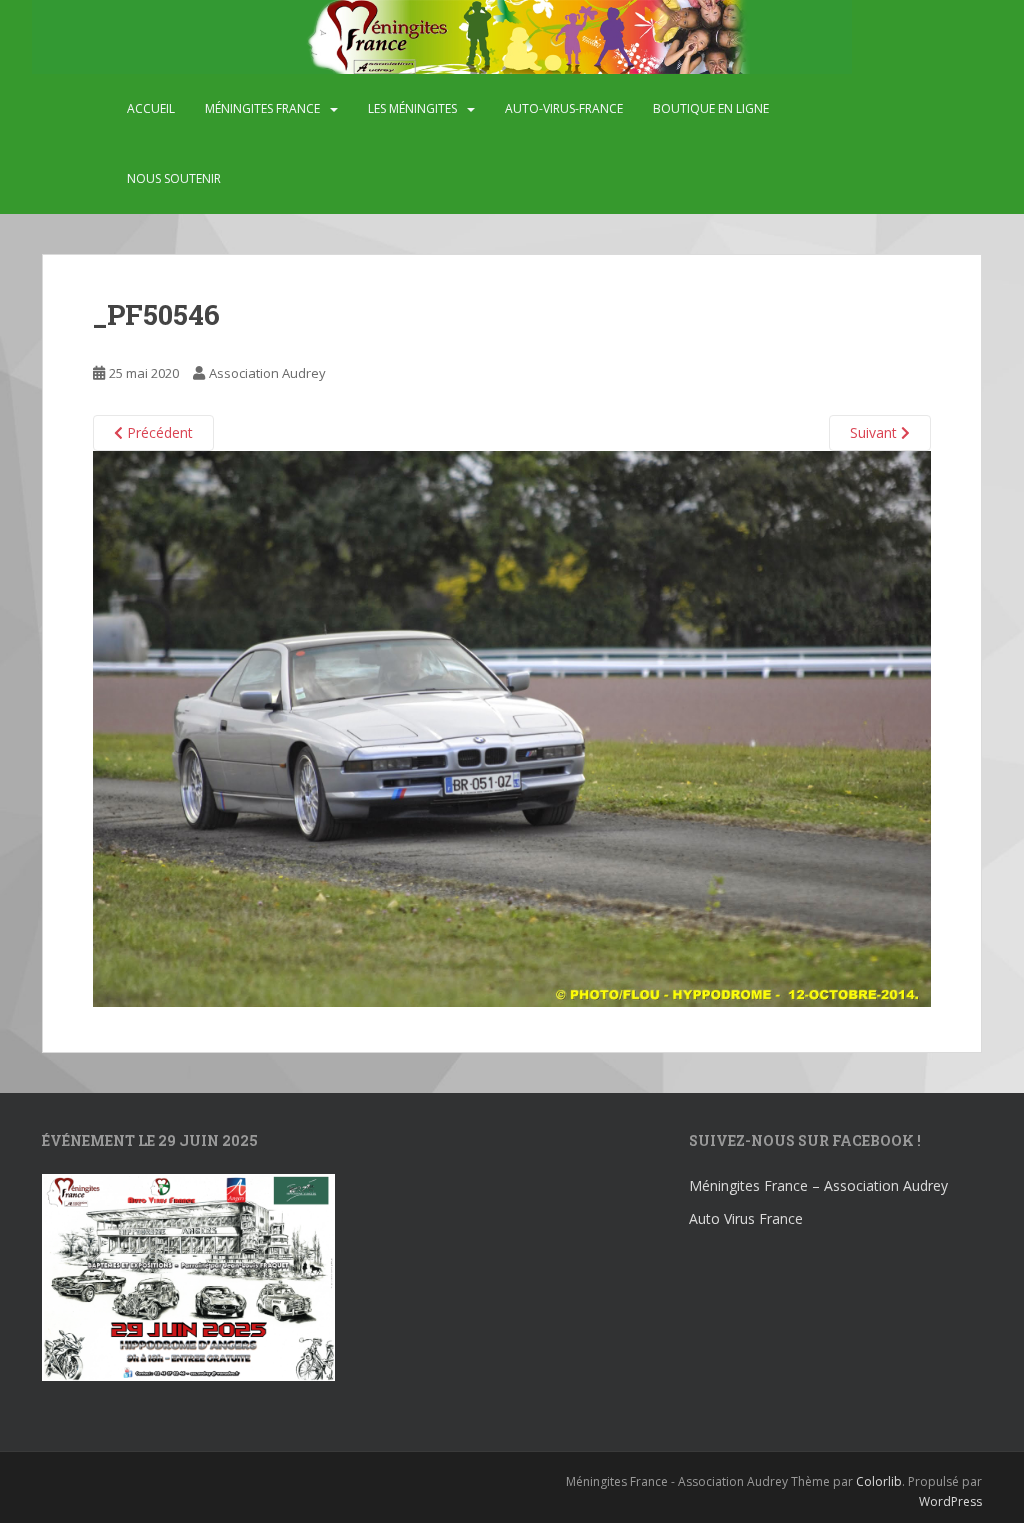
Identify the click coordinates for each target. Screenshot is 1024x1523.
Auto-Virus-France (564, 108)
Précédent (158, 432)
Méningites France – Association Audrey (818, 1185)
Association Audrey (267, 373)
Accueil (151, 108)
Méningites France (262, 108)
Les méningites (412, 108)
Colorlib (879, 1481)
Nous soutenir (174, 178)
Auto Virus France (746, 1218)
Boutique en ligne (711, 108)
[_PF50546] (512, 727)
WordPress (950, 1501)
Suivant (875, 432)
